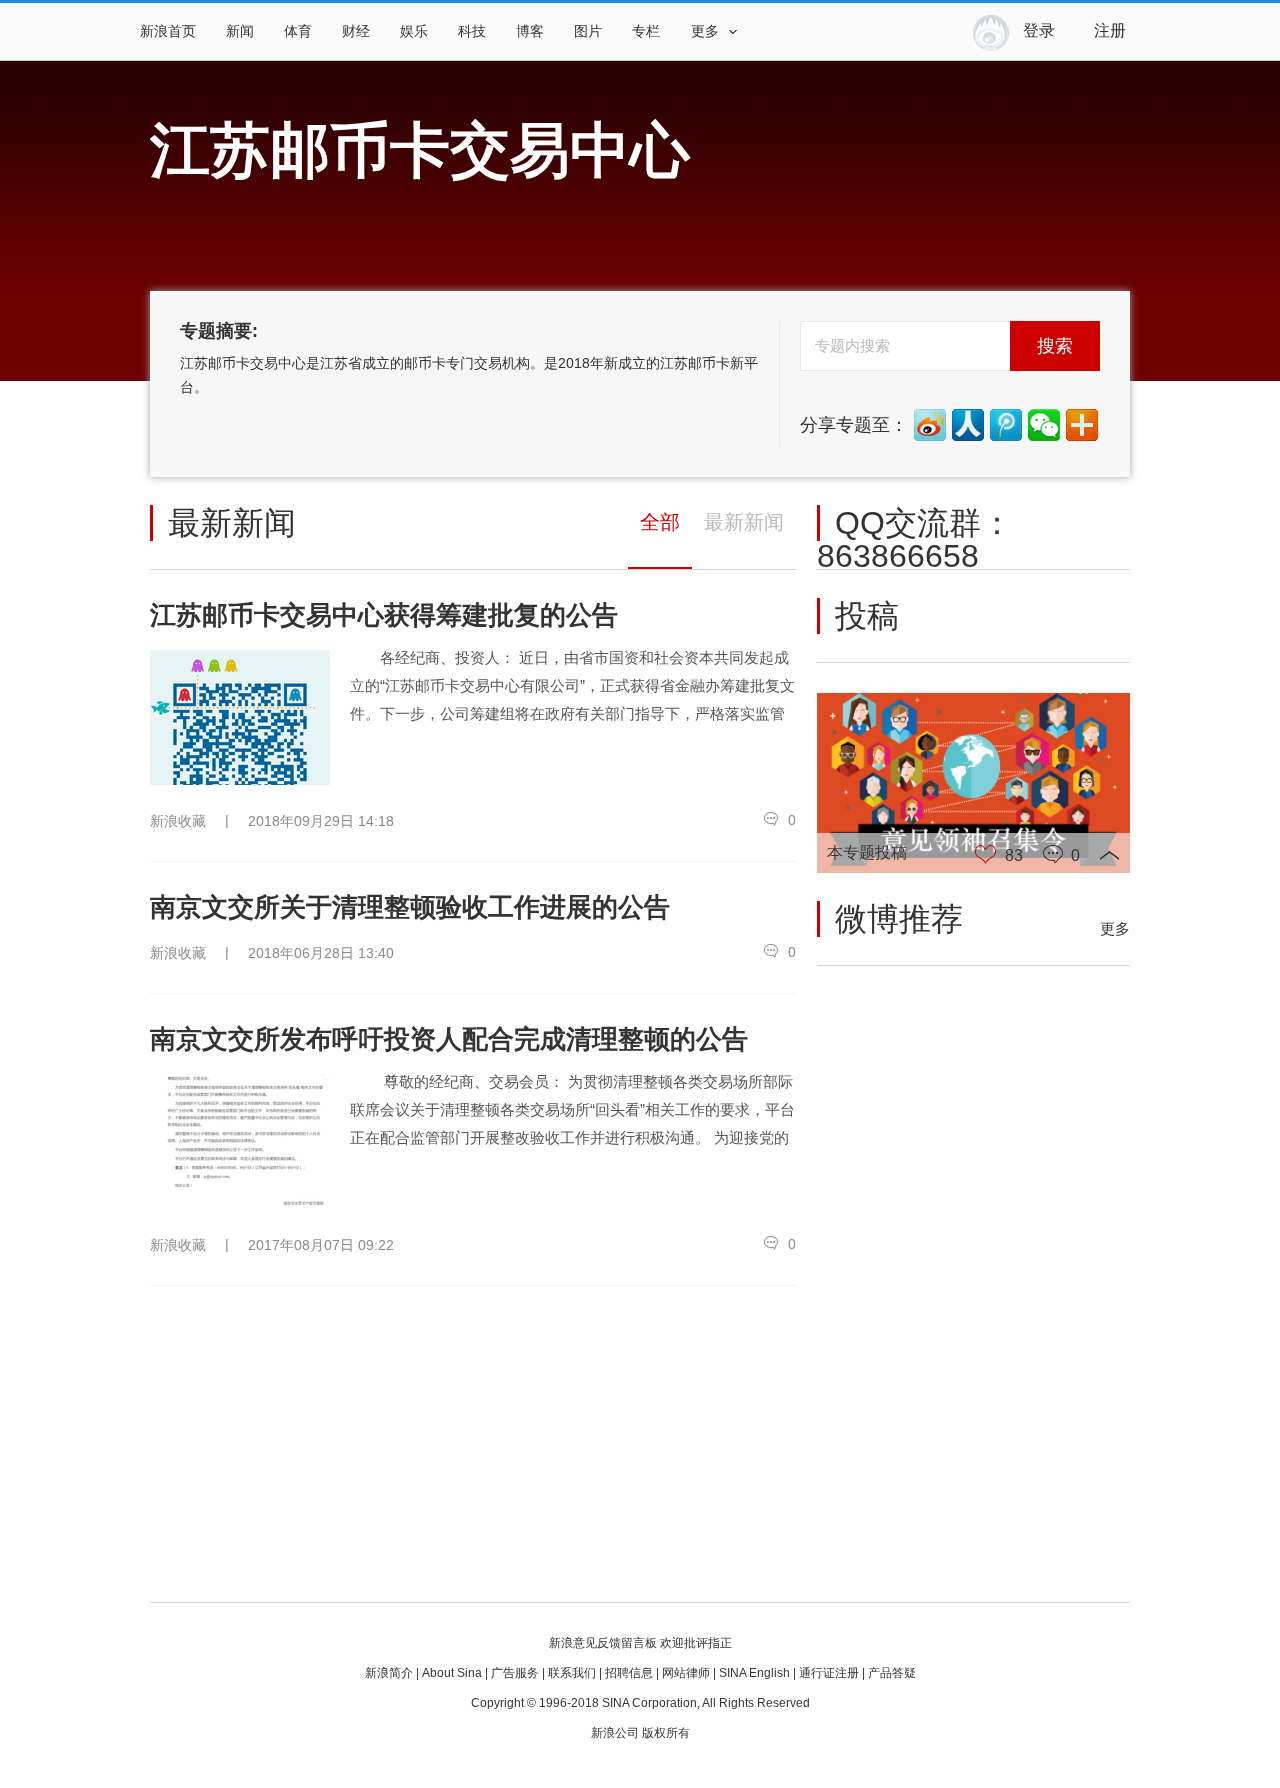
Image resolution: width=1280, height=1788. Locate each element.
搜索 (1055, 346)
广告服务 (515, 1673)
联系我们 (572, 1673)
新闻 (240, 31)
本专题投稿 (867, 852)
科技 (472, 31)
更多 (1115, 928)
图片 (588, 31)
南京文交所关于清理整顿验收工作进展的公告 (410, 907)
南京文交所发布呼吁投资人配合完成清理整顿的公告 (449, 1039)
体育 (298, 31)
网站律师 (686, 1673)
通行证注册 (829, 1673)
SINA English (754, 1673)
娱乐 (414, 31)
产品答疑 (892, 1673)
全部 (660, 522)
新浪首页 (168, 31)
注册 (1110, 30)
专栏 (646, 31)
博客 (530, 31)
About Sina (452, 1673)
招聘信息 (629, 1673)
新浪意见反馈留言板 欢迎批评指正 (640, 1643)
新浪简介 (389, 1673)
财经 (356, 31)
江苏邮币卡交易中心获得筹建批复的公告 (384, 615)
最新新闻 (744, 522)
